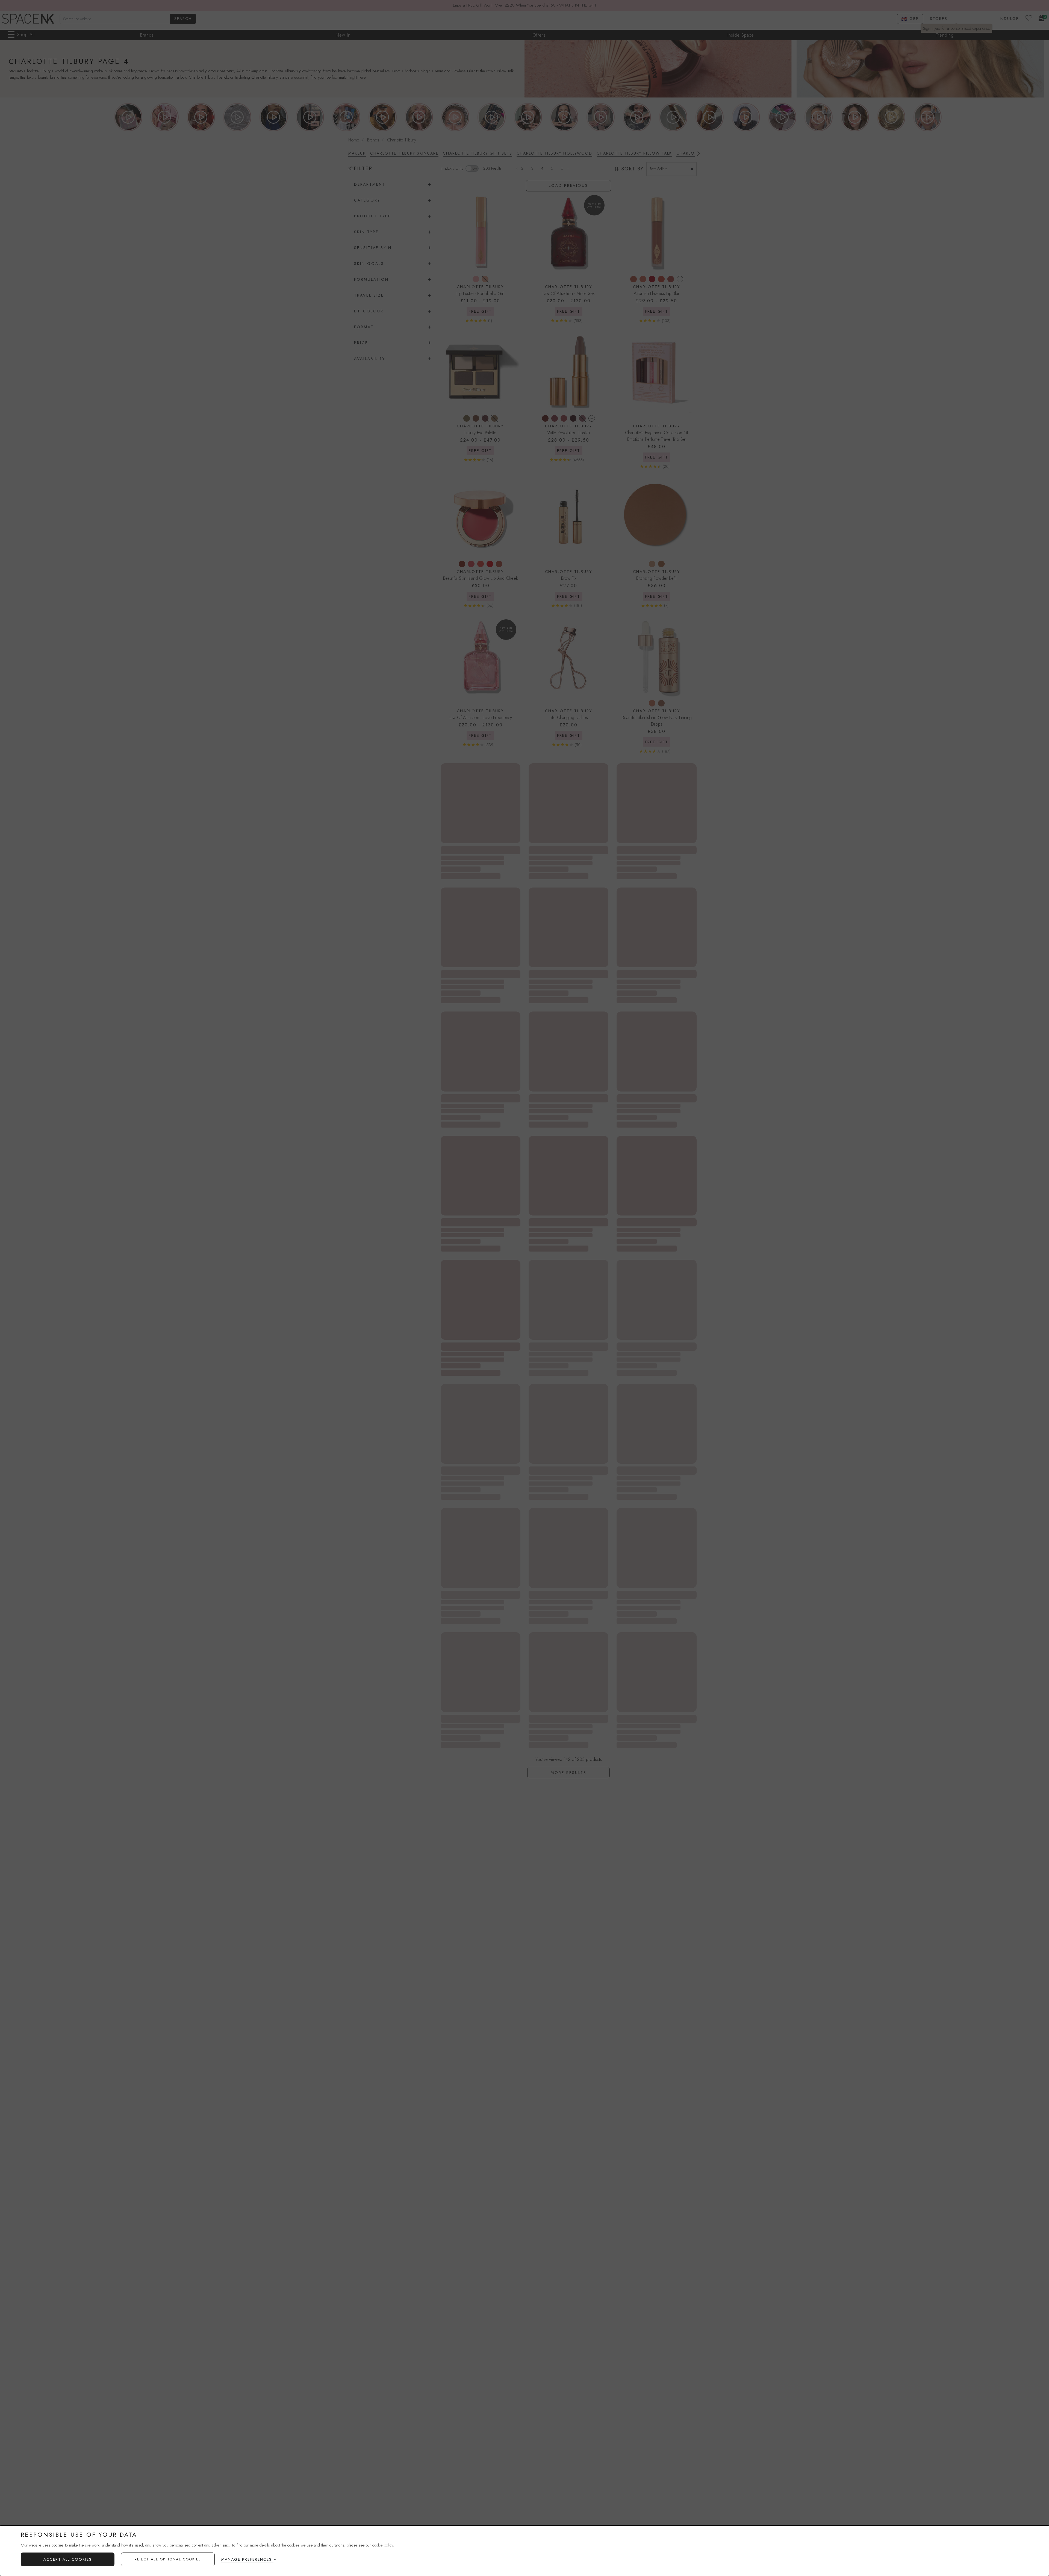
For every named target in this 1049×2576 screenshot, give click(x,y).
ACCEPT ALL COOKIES (68, 2559)
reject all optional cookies (168, 2559)
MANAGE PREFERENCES (247, 2559)
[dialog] (524, 2551)
